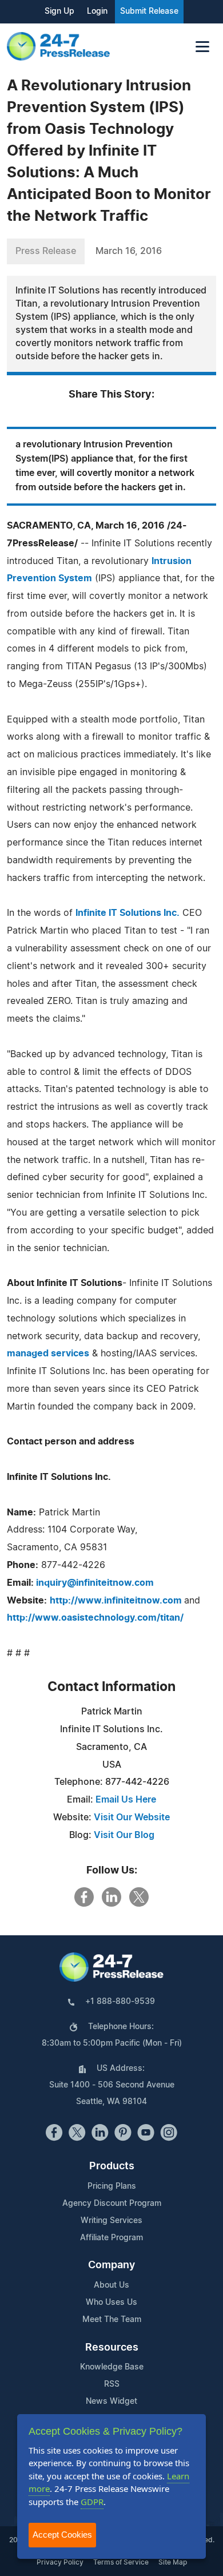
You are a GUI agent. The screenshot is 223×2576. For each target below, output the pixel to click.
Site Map (173, 2562)
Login (97, 11)
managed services (48, 1354)
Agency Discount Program (112, 2204)
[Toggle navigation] (202, 47)
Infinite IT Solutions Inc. (128, 913)
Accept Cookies (62, 2535)
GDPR (92, 2502)
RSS (112, 2384)
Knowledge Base (112, 2367)
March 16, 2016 (129, 251)
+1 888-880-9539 (120, 2002)
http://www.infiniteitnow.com (117, 1601)
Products (112, 2166)
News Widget (111, 2402)
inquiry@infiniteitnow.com (95, 1583)
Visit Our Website (132, 1817)
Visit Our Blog (124, 1835)
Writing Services (111, 2221)
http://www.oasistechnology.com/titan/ (95, 1618)
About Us (111, 2285)
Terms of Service (121, 2562)
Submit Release (149, 11)
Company (111, 2265)
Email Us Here (126, 1800)
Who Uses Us (111, 2303)
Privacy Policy (60, 2562)
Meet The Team (112, 2320)
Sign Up (59, 11)
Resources (112, 2348)
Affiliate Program (111, 2238)
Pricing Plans (112, 2186)
